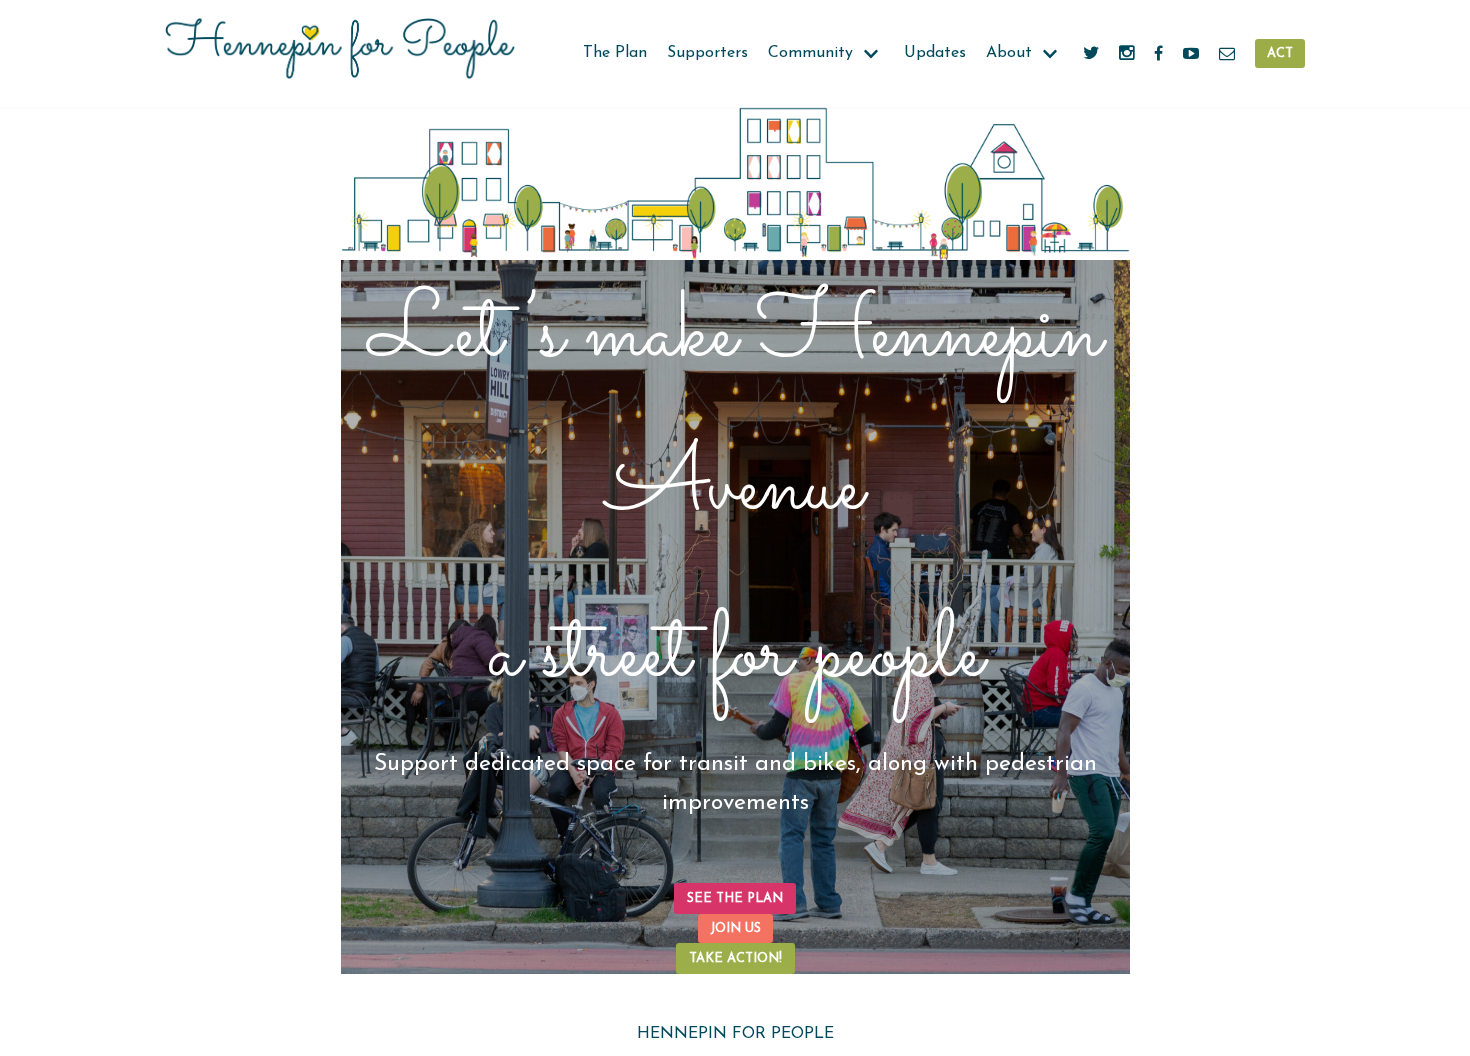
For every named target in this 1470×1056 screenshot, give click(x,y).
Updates (935, 53)
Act (1280, 53)
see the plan (735, 898)
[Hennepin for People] (340, 53)
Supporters (707, 53)
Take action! (735, 958)
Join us (735, 928)
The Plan (615, 53)
